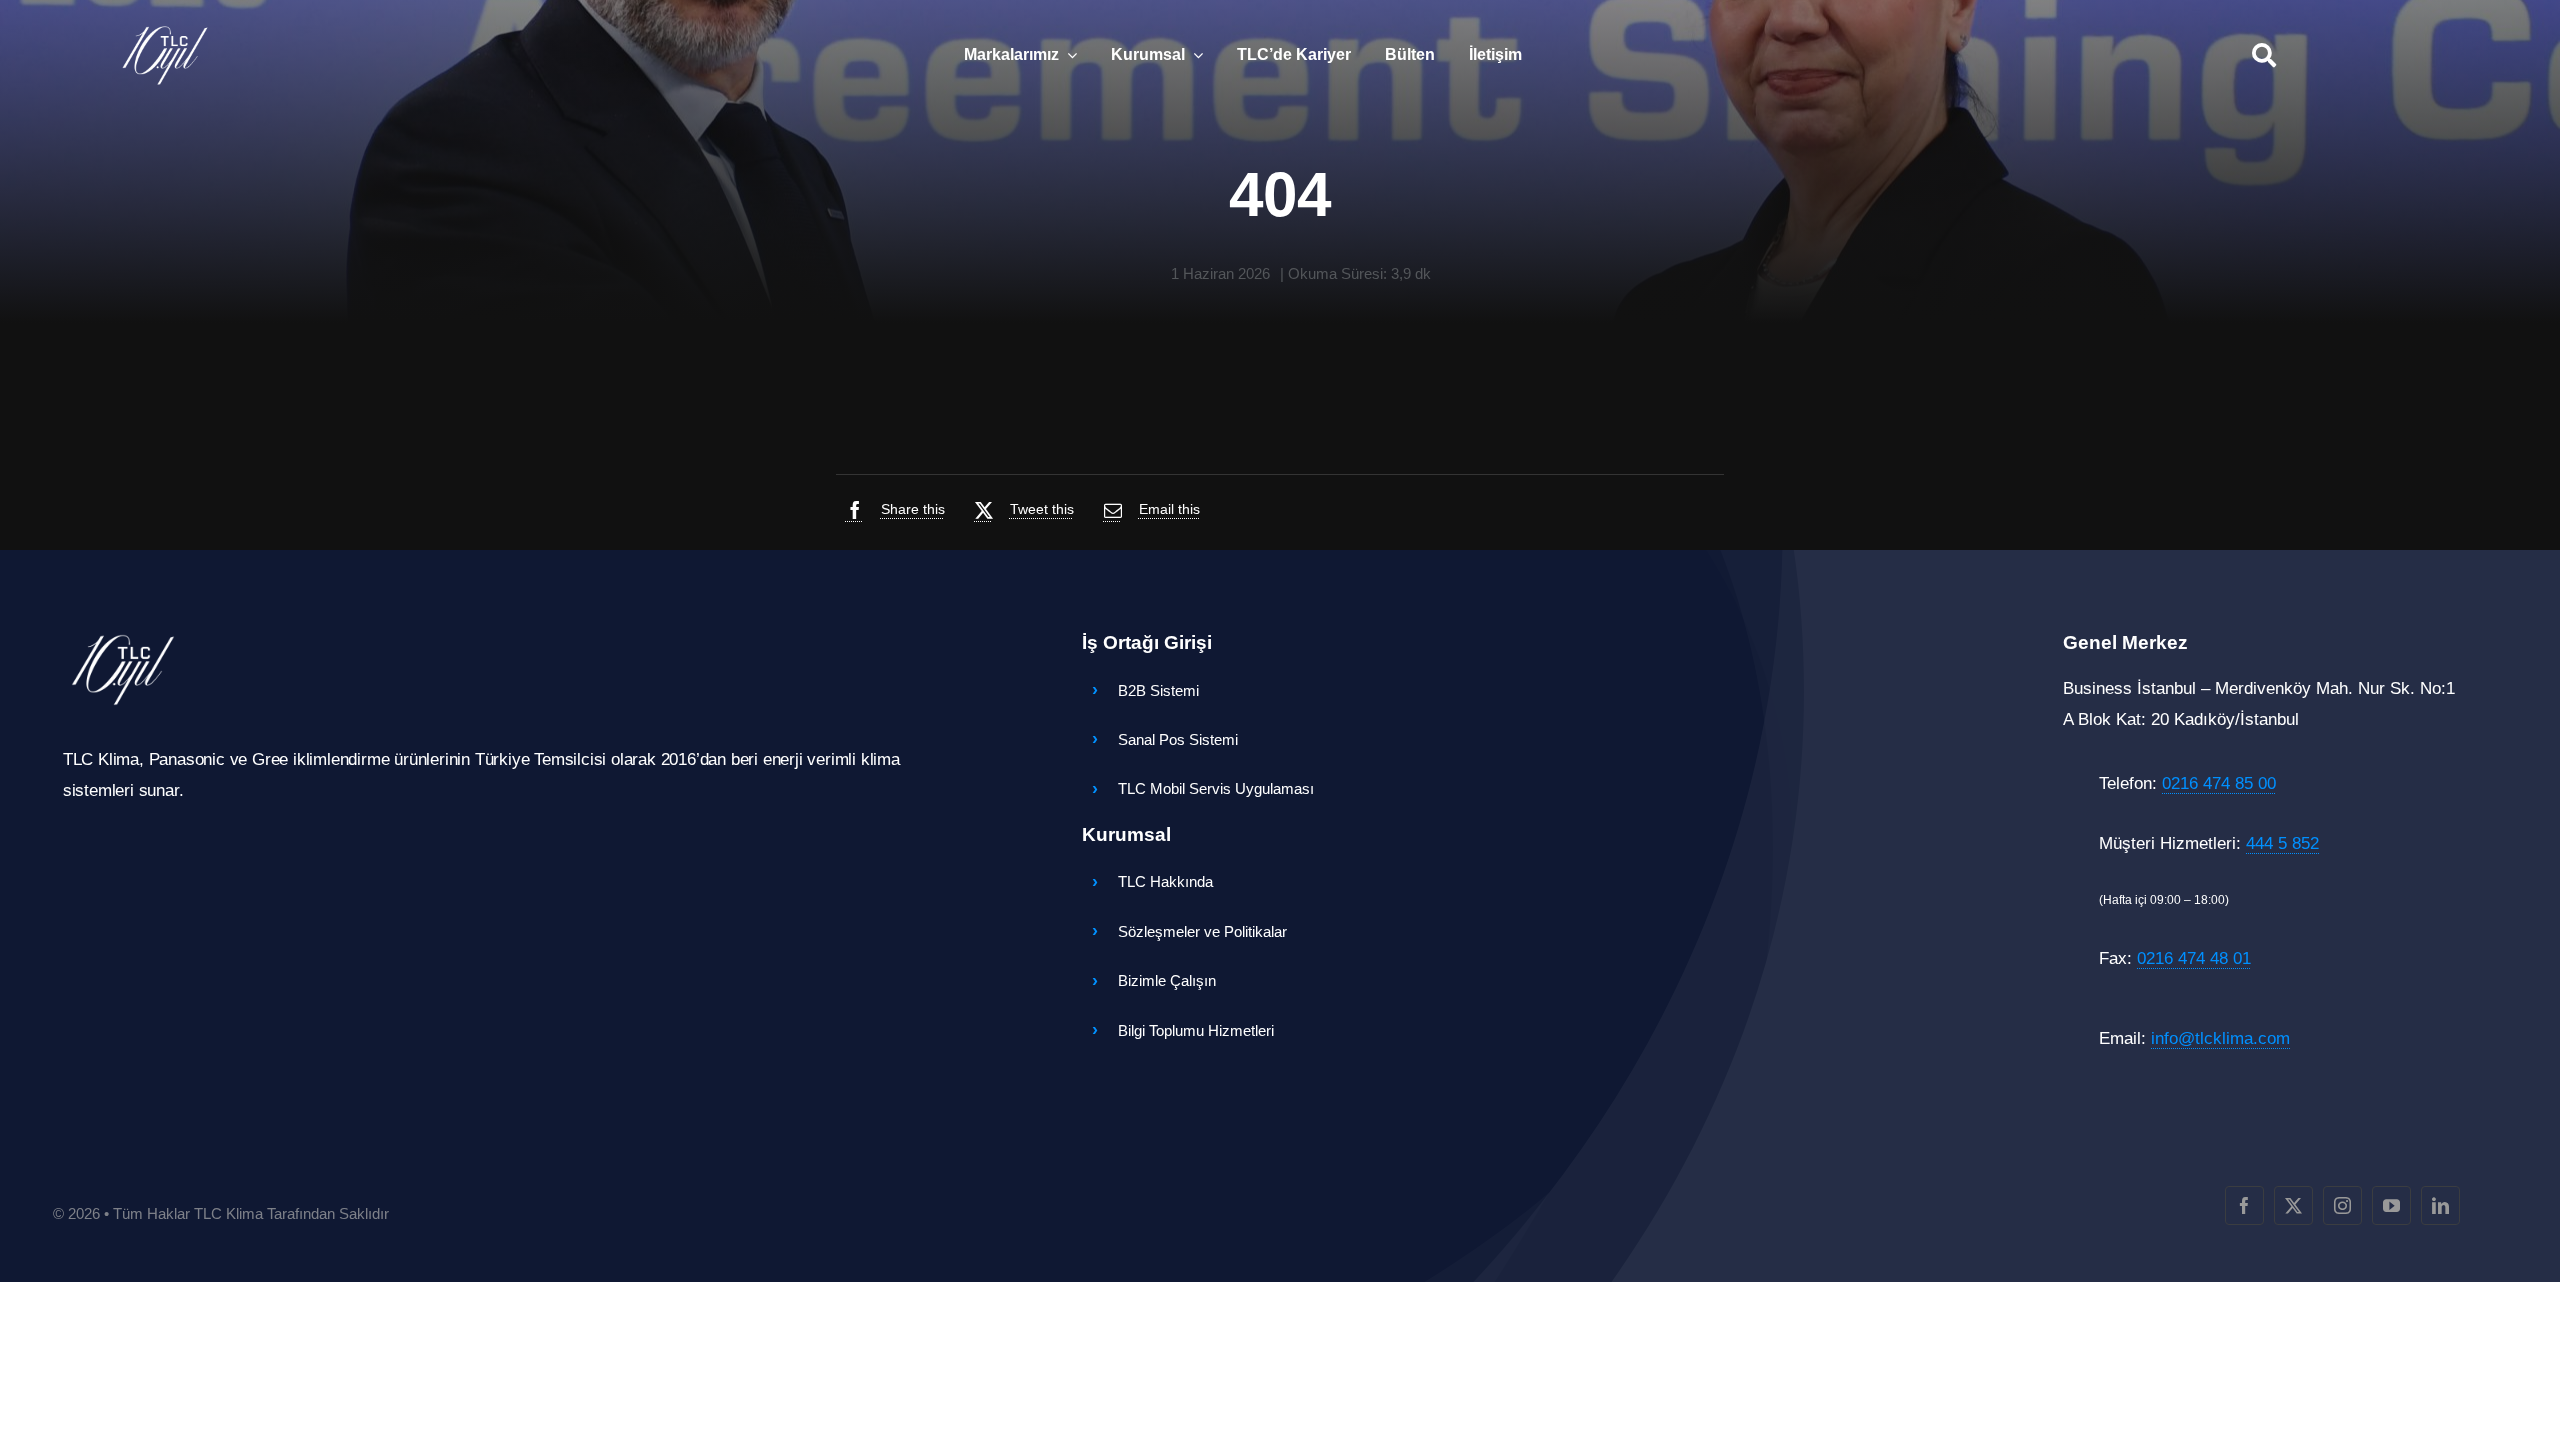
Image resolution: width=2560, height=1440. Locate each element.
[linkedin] (2440, 1205)
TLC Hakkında (1165, 881)
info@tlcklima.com (2220, 1038)
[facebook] (2244, 1205)
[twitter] (2293, 1205)
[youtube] (2391, 1205)
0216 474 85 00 (2219, 783)
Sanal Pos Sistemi (1178, 739)
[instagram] (2342, 1205)
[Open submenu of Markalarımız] (1068, 55)
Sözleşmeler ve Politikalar (1202, 931)
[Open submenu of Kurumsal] (1194, 55)
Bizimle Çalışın (1167, 980)
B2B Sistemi (1158, 690)
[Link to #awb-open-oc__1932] (2264, 55)
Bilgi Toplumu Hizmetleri (1196, 1030)
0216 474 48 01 (2194, 958)
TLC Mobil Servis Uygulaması (1216, 788)
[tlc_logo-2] (165, 30)
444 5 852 (2282, 843)
